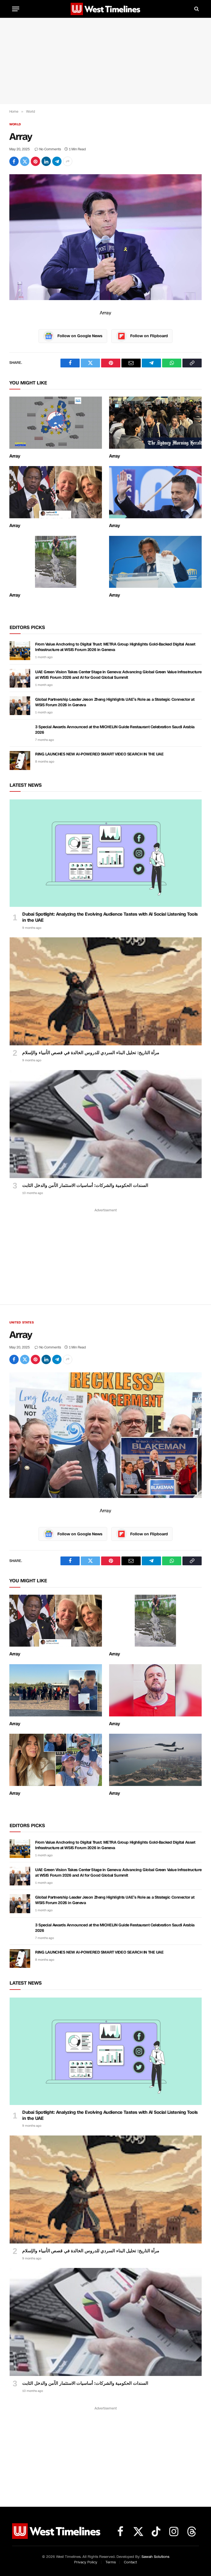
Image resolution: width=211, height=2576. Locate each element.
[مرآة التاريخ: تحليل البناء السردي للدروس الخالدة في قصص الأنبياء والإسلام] (106, 991)
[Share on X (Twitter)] (25, 161)
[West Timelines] (105, 9)
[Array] (105, 237)
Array (15, 456)
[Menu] (16, 9)
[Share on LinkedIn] (46, 161)
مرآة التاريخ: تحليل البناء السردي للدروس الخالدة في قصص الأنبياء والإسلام (91, 1053)
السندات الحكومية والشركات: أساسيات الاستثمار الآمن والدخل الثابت (85, 1185)
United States (22, 1322)
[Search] (196, 9)
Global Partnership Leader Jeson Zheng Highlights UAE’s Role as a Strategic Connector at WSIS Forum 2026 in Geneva (115, 702)
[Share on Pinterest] (35, 161)
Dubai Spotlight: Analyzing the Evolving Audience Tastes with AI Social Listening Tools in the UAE (110, 917)
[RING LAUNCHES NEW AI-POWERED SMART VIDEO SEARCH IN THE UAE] (20, 760)
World (15, 124)
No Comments (50, 149)
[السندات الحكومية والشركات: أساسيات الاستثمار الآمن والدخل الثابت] (106, 1124)
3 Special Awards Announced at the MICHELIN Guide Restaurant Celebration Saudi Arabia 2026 (115, 730)
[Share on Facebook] (14, 161)
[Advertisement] (105, 61)
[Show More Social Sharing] (68, 161)
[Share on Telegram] (57, 161)
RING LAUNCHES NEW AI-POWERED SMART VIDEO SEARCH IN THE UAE (99, 754)
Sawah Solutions (155, 2557)
